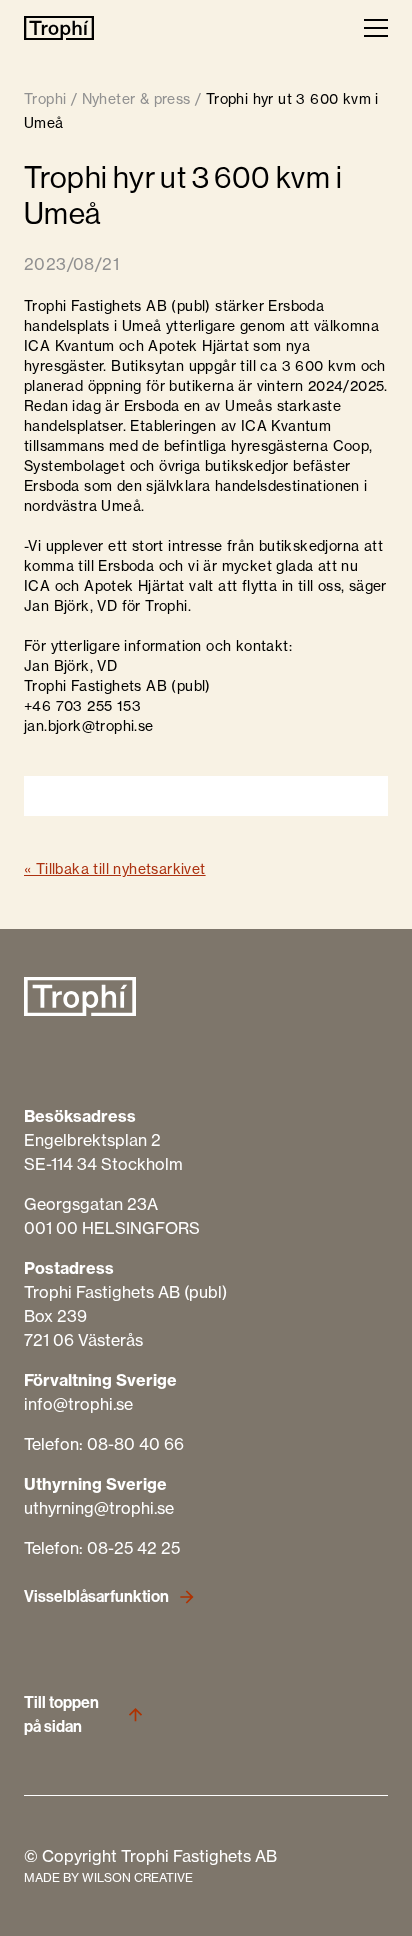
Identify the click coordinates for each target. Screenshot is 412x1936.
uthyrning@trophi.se (99, 1508)
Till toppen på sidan (61, 1714)
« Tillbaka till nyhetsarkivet (115, 869)
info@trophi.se (78, 1404)
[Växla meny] (376, 28)
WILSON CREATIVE (137, 1877)
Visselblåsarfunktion (96, 1596)
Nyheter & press (136, 99)
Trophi (45, 99)
